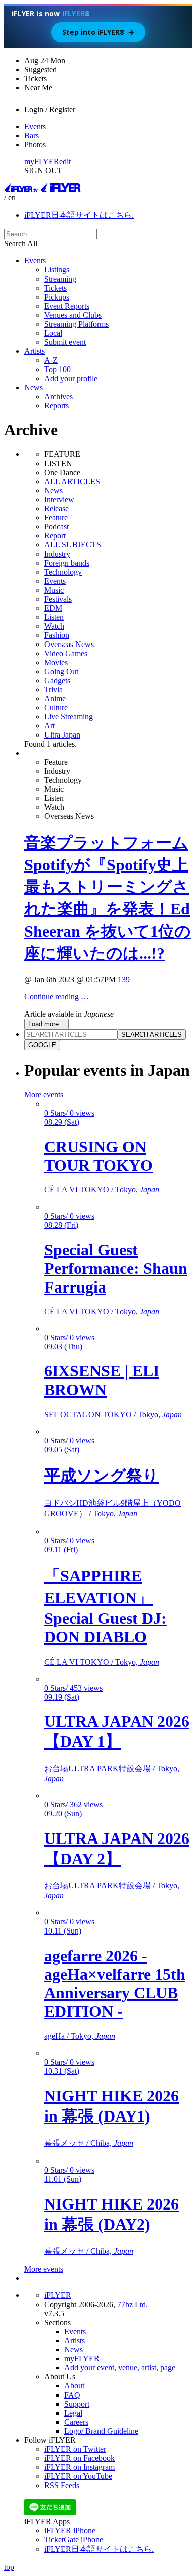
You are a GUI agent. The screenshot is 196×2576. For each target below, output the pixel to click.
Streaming (60, 279)
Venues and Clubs (73, 315)
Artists (34, 351)
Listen (54, 617)
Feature (56, 518)
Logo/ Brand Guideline (101, 2431)
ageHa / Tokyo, (80, 2036)
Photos (35, 145)
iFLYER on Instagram (79, 2467)
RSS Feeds (62, 2485)
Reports (57, 405)
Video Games (66, 653)
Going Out (61, 671)
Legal (73, 2413)
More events (44, 1095)
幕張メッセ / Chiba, (89, 2143)
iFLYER (58, 2295)
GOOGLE (42, 1045)
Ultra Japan (62, 735)
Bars (31, 135)
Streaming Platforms (76, 324)
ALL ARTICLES (72, 481)
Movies (56, 662)
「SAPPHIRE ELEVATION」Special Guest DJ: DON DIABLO (106, 1606)
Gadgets (57, 680)
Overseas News (69, 644)
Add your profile (71, 378)
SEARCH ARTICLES (152, 1034)
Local (53, 333)
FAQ (72, 2395)
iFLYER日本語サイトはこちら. (79, 215)
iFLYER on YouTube (78, 2476)
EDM (53, 608)
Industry (57, 554)
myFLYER (42, 162)
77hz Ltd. (132, 2304)
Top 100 (58, 369)
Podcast (57, 527)
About (74, 2386)
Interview (59, 499)
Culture (56, 708)
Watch (54, 626)
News (33, 387)
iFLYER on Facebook (79, 2458)
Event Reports (67, 306)
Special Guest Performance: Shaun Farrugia (116, 1268)
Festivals (58, 599)
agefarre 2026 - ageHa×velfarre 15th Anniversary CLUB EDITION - (115, 1984)
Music (54, 590)
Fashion (57, 635)
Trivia (54, 689)
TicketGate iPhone (74, 2540)
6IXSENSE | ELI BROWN (102, 1380)
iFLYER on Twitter (75, 2449)
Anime (55, 699)
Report (55, 536)
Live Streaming (69, 717)
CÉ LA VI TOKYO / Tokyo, (102, 1190)
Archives (59, 396)
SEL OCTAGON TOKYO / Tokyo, (113, 1414)
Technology (63, 572)
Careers (76, 2422)
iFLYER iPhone (70, 2531)
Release (57, 509)
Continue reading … (57, 997)
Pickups (57, 297)
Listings (57, 270)
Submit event (65, 342)
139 (124, 980)
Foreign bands (67, 563)
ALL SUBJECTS (73, 545)
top (9, 2567)
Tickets (56, 288)
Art (50, 726)
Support (77, 2404)
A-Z (51, 360)
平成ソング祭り (102, 1476)
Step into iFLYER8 (98, 32)
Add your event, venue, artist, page (120, 2368)
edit (65, 162)
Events (35, 126)
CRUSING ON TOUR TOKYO (99, 1156)
